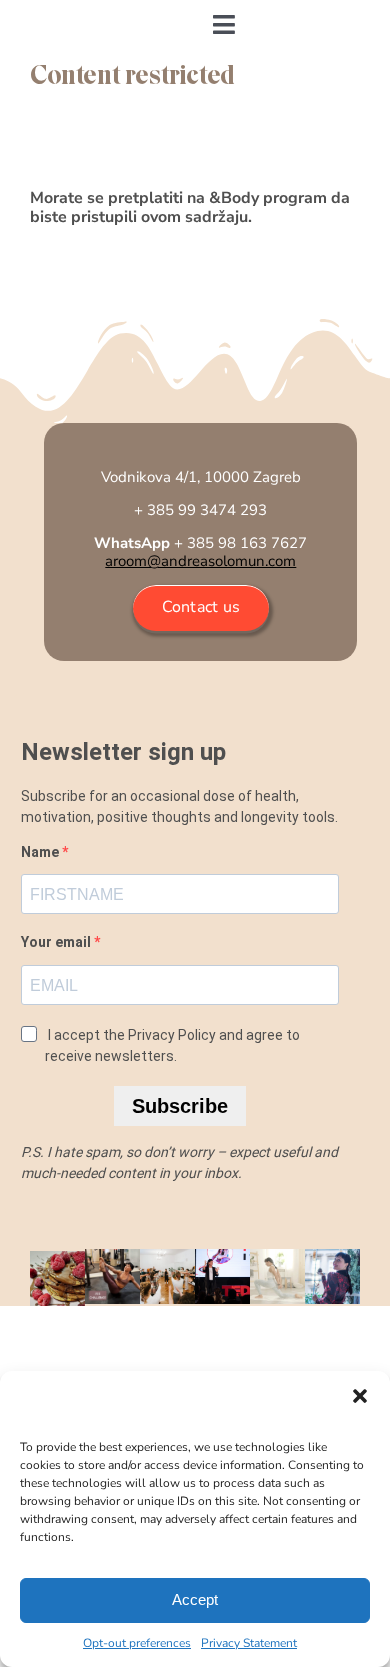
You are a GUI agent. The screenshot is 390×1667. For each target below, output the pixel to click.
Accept (195, 1599)
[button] (360, 1396)
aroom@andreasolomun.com (200, 561)
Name (41, 852)
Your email (57, 942)
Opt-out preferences (137, 1643)
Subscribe (180, 1106)
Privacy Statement (249, 1643)
